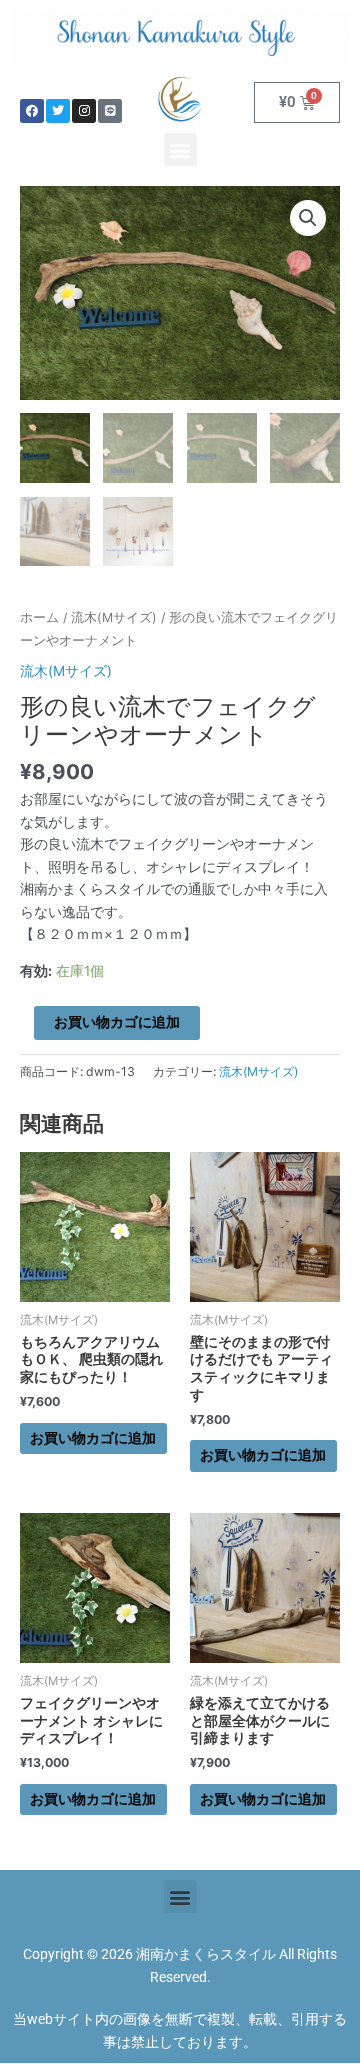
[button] (180, 149)
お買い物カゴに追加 (117, 1022)
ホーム (39, 617)
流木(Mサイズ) (114, 617)
